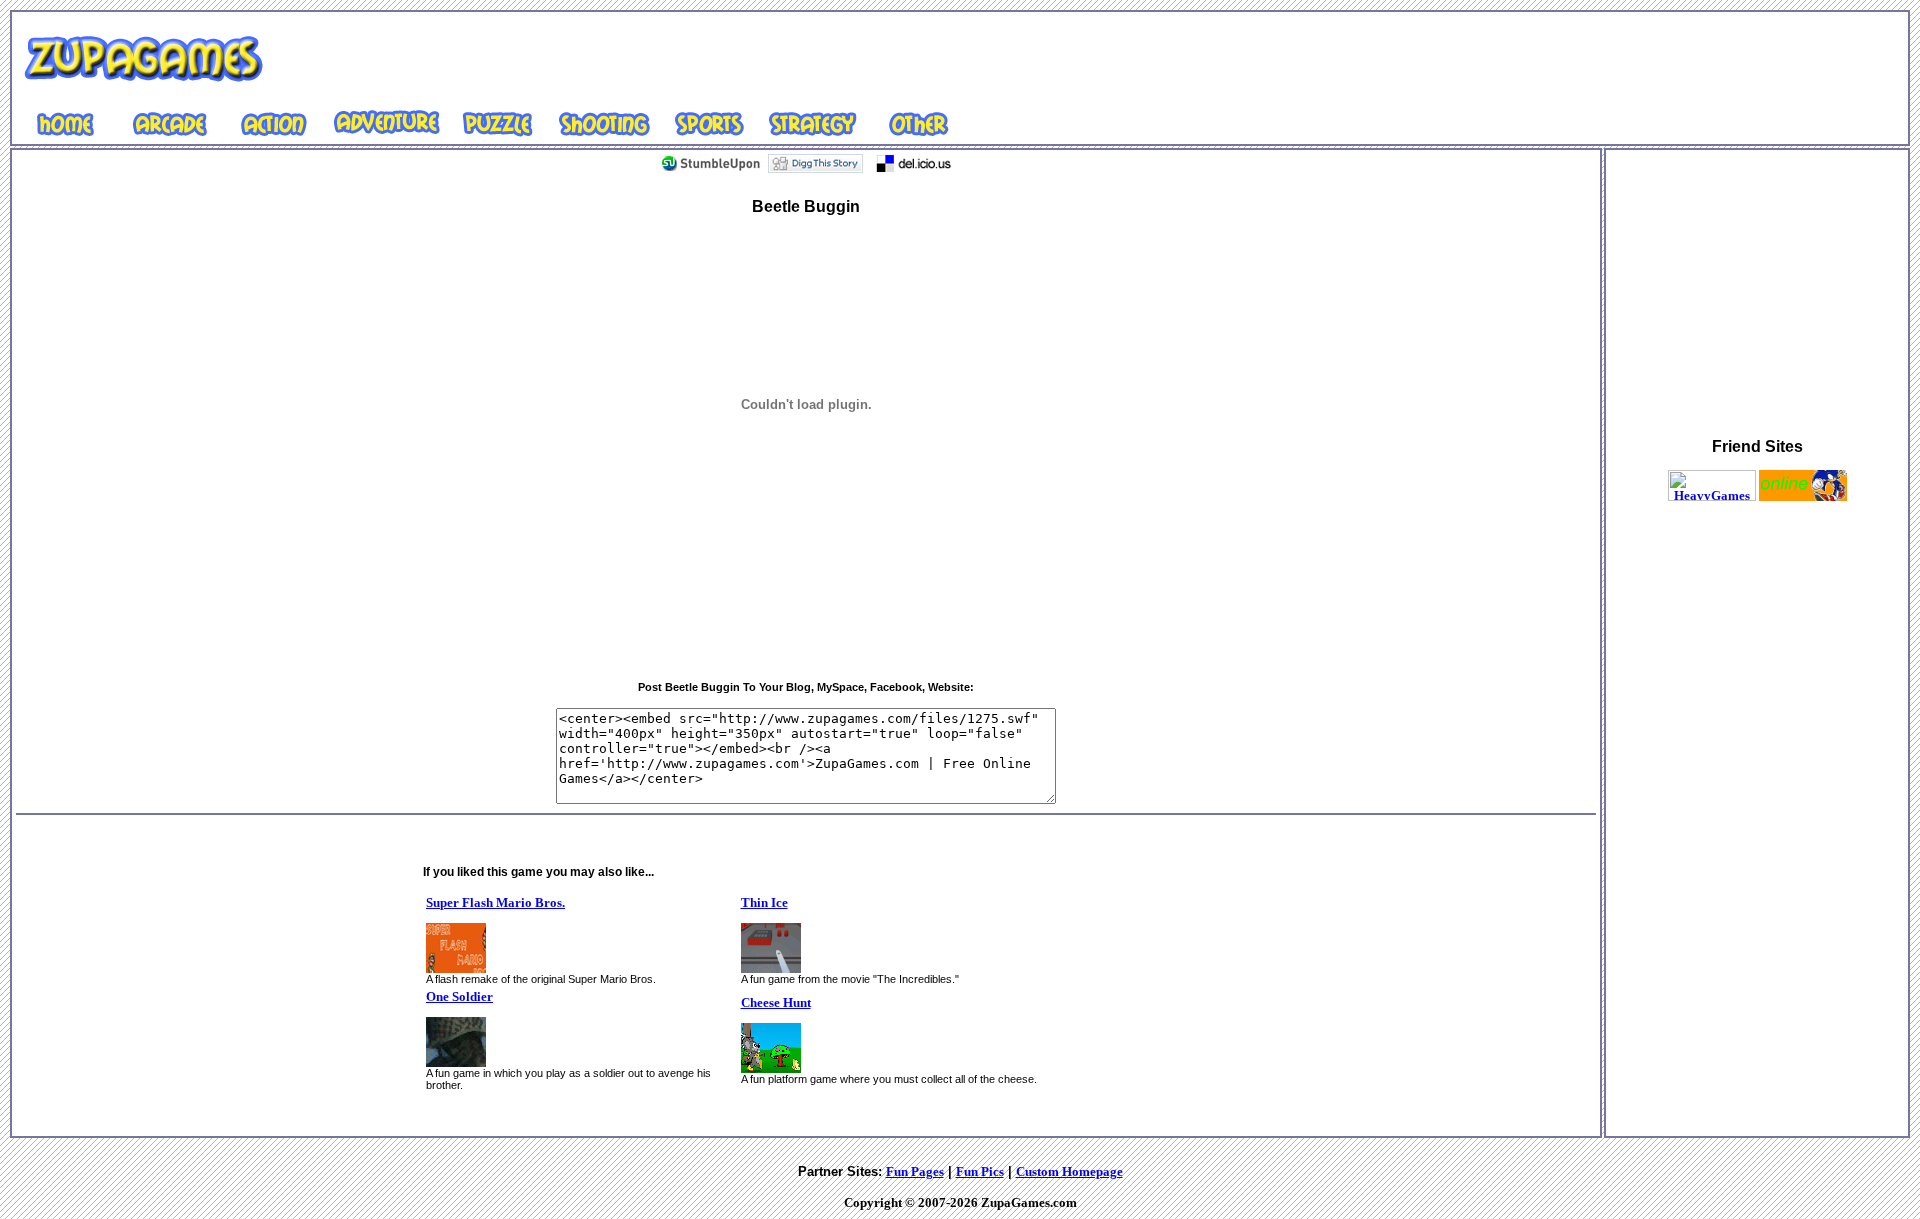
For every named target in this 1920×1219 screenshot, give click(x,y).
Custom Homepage (1069, 1171)
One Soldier (459, 996)
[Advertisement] (880, 59)
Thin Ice (764, 902)
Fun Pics (980, 1171)
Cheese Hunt (776, 1002)
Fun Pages (915, 1171)
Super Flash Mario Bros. (495, 902)
